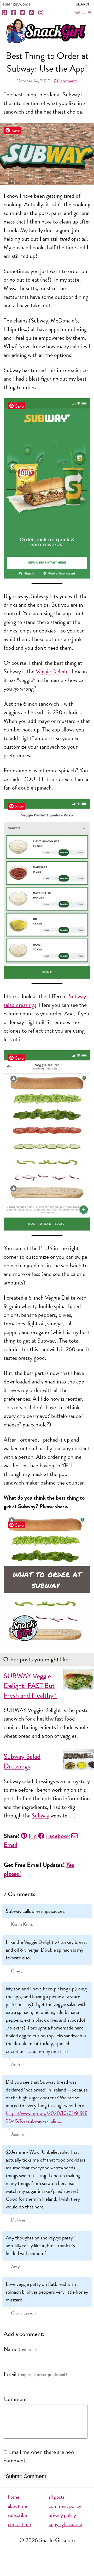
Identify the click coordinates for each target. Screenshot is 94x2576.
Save (16, 130)
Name (11, 2349)
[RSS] (32, 13)
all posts (57, 2497)
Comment (15, 2399)
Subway (40, 1816)
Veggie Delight (52, 672)
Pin (33, 1836)
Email (10, 2374)
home (14, 2497)
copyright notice (65, 2524)
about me (17, 2506)
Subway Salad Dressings (22, 1761)
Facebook (58, 1836)
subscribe (17, 2515)
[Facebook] (14, 13)
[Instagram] (41, 13)
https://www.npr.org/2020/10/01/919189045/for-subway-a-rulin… (47, 2117)
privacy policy (62, 2515)
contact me (19, 2524)
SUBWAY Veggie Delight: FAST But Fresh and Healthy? (30, 1686)
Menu (80, 13)
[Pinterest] (5, 13)
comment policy (65, 2506)
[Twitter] (23, 13)
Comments (66, 81)
